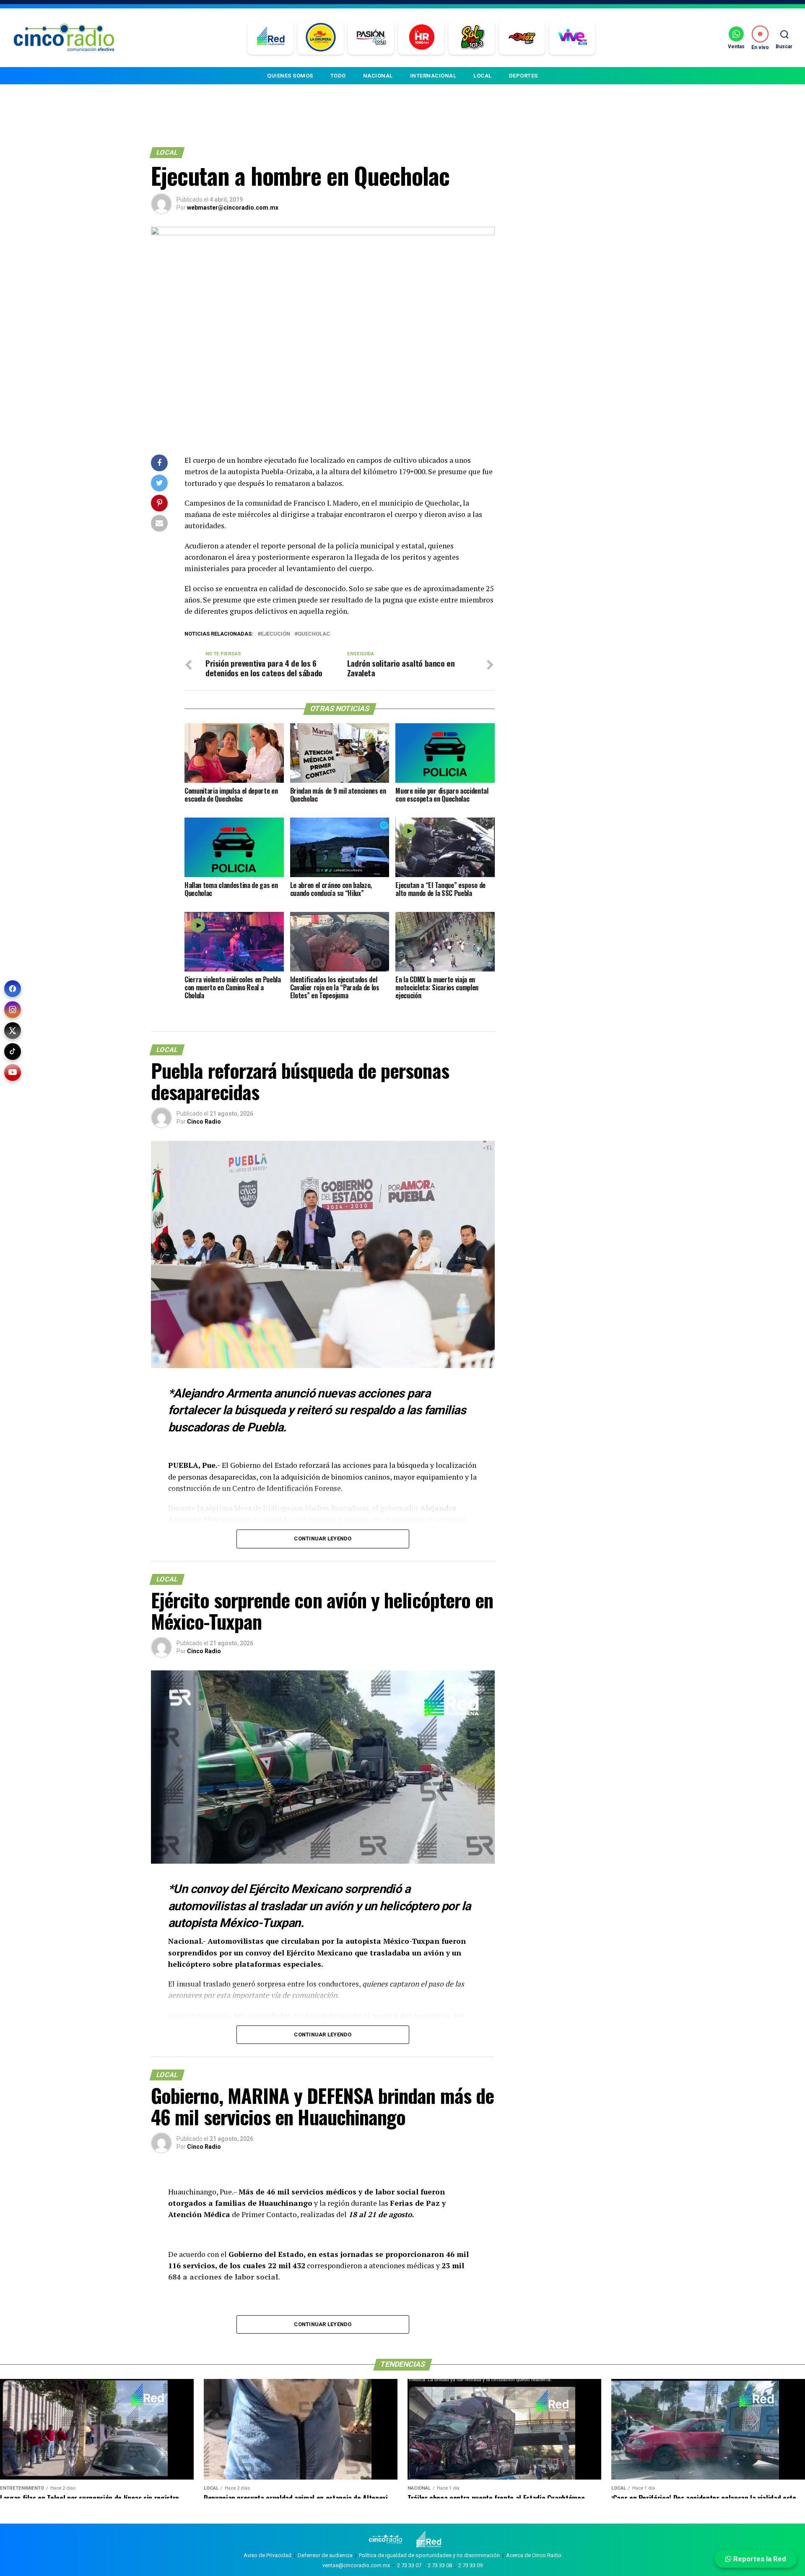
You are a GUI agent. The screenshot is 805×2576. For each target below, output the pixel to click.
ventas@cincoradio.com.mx (356, 2565)
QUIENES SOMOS (290, 76)
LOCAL (483, 76)
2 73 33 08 (440, 2565)
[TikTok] (13, 1052)
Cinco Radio (204, 1122)
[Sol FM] (472, 38)
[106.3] (573, 38)
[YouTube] (13, 1072)
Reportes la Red (759, 2559)
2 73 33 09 (470, 2565)
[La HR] (422, 38)
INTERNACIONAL (433, 76)
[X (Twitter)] (13, 1031)
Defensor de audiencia (325, 2555)
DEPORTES (523, 76)
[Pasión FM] (371, 38)
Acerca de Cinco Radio (534, 2555)
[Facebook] (13, 989)
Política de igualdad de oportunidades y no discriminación (429, 2555)
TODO (338, 76)
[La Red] (271, 38)
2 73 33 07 (409, 2565)
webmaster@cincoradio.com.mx (233, 208)
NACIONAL (378, 76)
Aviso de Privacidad (267, 2555)
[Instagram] (13, 1010)
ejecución (275, 634)
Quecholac (314, 634)
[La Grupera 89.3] (321, 38)
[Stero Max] (522, 38)
